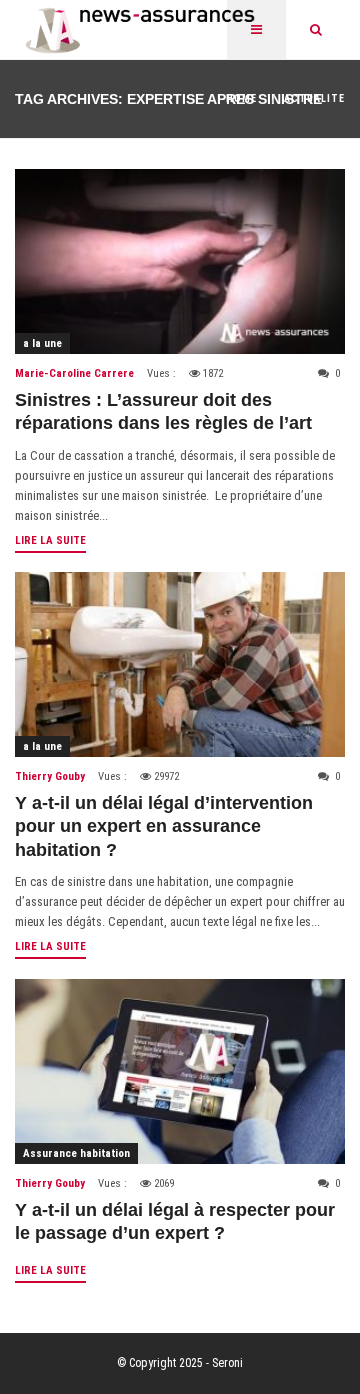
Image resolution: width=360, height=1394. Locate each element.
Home (241, 98)
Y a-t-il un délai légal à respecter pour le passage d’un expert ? (175, 1221)
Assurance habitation (76, 1153)
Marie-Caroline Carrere (74, 373)
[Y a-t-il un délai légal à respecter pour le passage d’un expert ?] (180, 1071)
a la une (42, 343)
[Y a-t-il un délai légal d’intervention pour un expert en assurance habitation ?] (180, 664)
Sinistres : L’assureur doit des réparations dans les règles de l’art (163, 411)
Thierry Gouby (50, 776)
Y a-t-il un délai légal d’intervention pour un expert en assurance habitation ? (164, 826)
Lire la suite (50, 540)
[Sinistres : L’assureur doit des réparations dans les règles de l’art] (180, 261)
